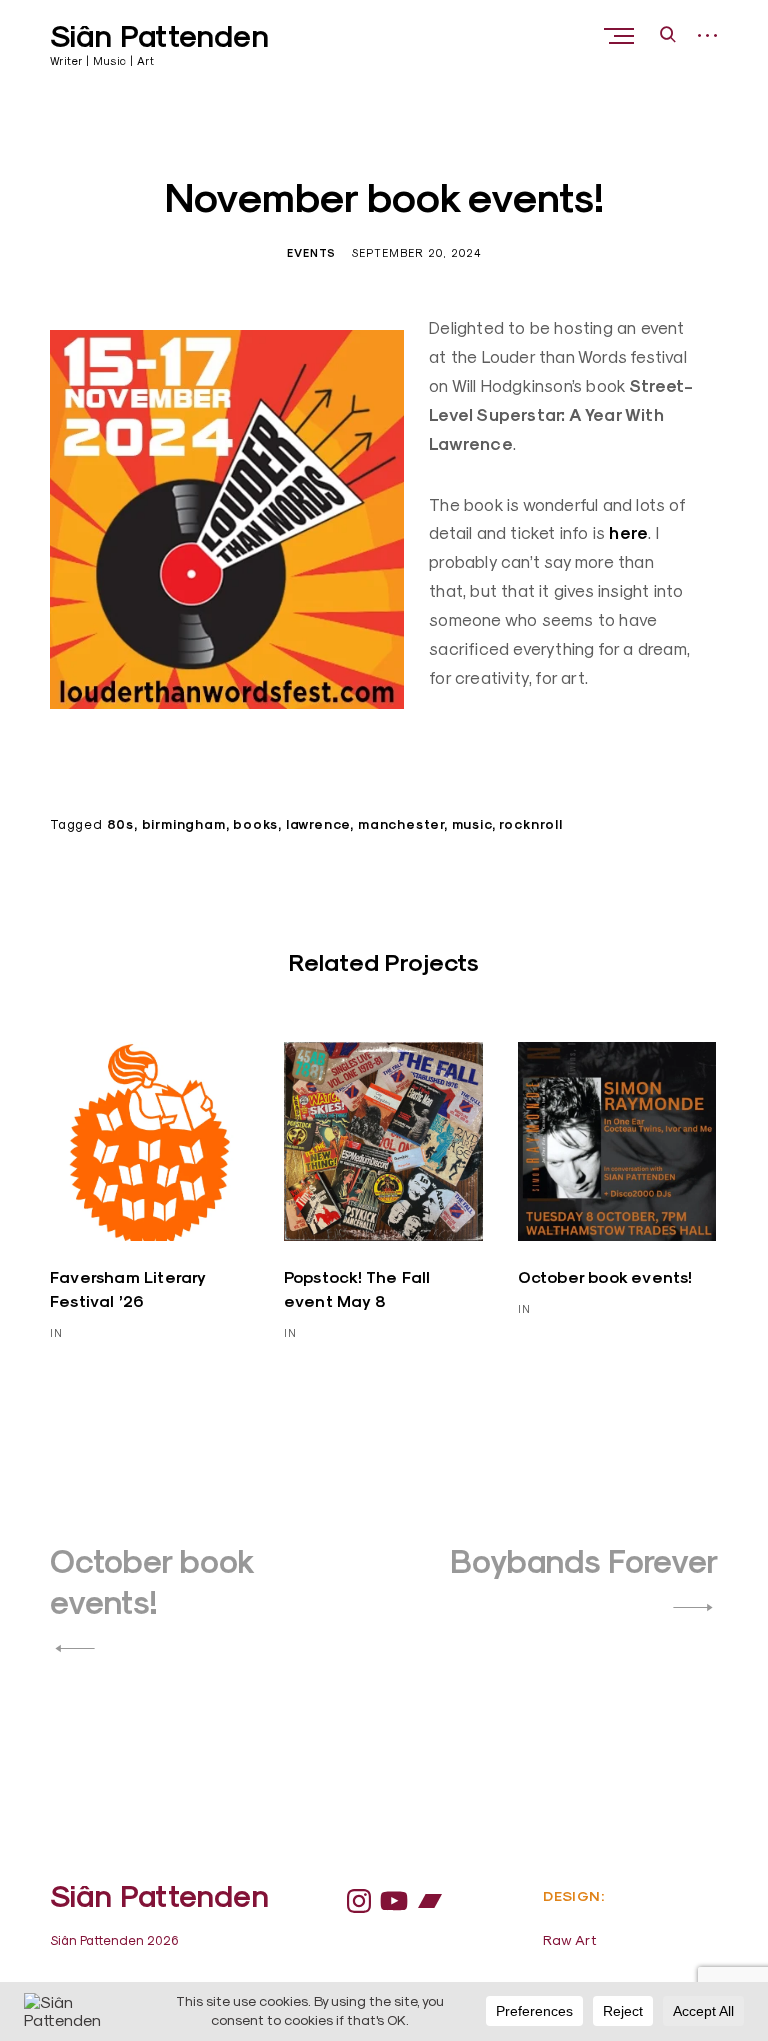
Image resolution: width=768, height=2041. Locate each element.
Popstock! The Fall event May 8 (357, 1289)
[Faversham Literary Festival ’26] (149, 1141)
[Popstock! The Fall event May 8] (383, 1141)
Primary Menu (621, 36)
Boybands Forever (584, 1561)
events (311, 253)
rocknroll (530, 824)
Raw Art (570, 1940)
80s (120, 824)
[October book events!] (617, 1141)
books (255, 824)
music (472, 824)
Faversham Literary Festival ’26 (128, 1289)
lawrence (318, 824)
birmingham (184, 824)
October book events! (605, 1277)
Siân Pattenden (159, 36)
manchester (401, 824)
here (628, 533)
